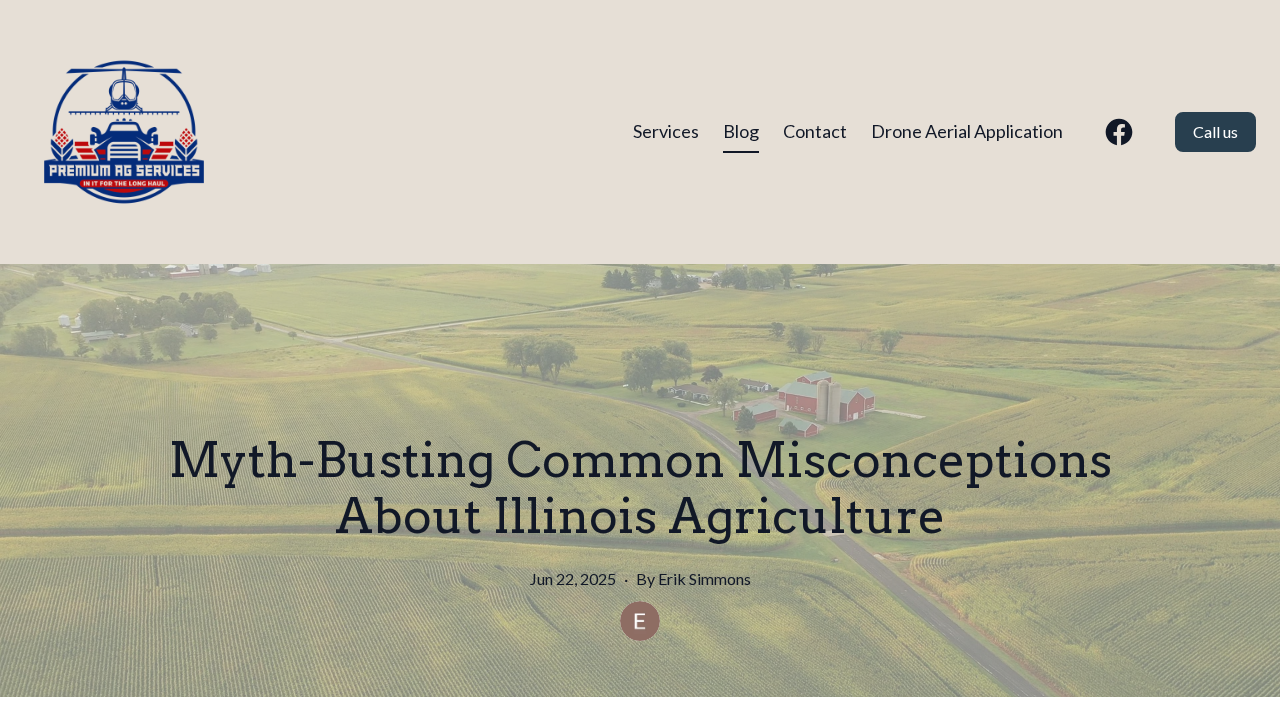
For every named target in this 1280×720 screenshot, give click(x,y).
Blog (741, 131)
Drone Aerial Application (967, 131)
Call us (1215, 131)
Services (666, 131)
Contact (815, 131)
